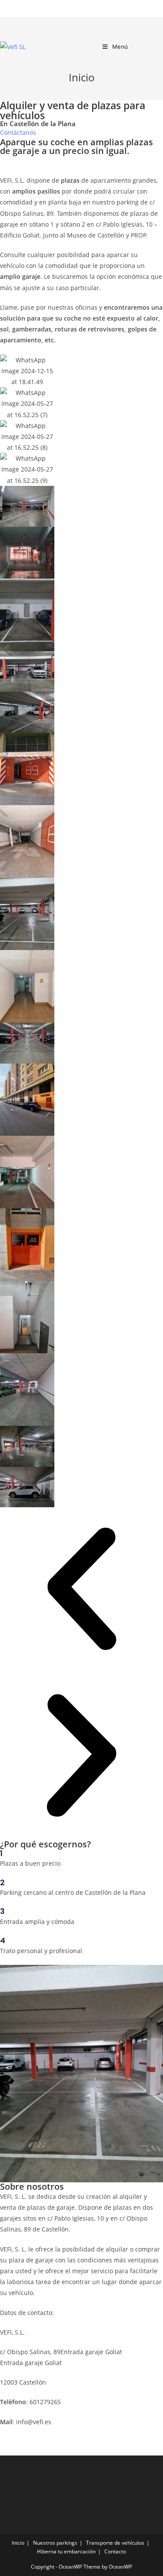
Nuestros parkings (55, 2543)
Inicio (18, 2543)
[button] (18, 132)
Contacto (115, 2551)
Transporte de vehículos (115, 2543)
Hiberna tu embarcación (66, 2551)
